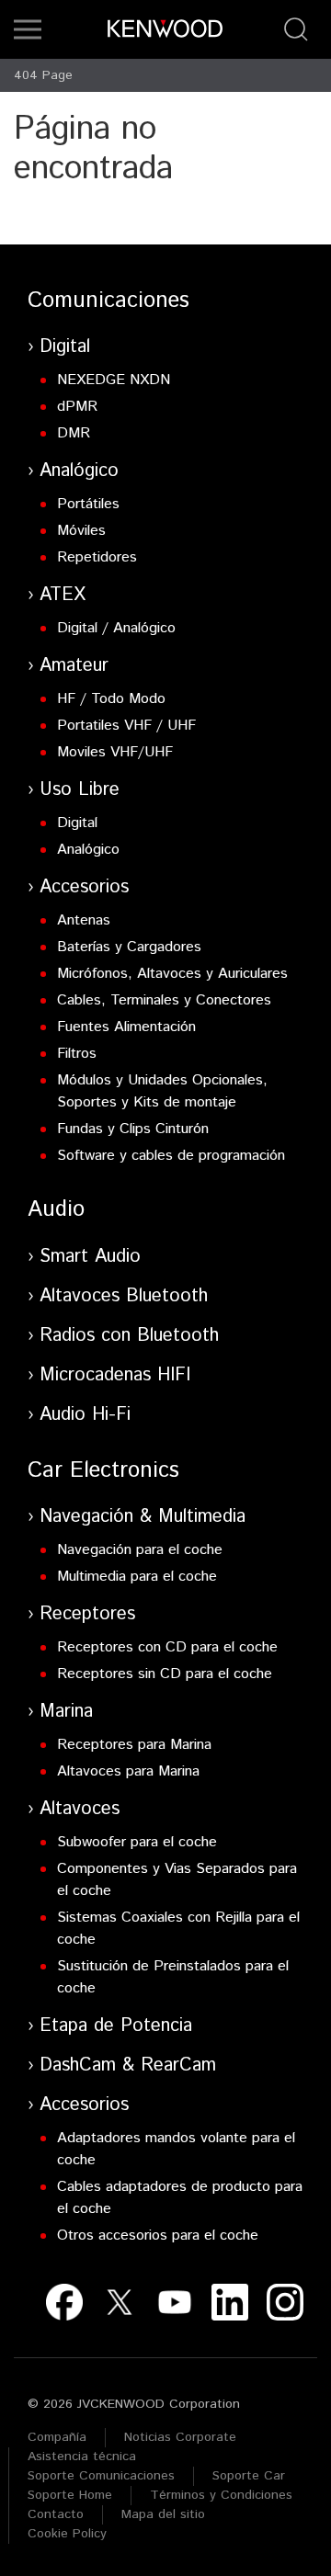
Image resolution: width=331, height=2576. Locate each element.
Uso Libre (80, 790)
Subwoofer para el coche (137, 1842)
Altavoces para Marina (128, 1771)
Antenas (84, 920)
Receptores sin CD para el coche (165, 1674)
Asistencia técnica (82, 2457)
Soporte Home (70, 2495)
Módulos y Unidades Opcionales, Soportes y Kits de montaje (162, 1091)
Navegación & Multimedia (143, 1517)
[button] (28, 29)
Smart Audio (90, 1257)
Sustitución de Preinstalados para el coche (173, 1977)
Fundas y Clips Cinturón (133, 1129)
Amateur (74, 666)
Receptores (87, 1614)
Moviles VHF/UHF (115, 752)
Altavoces (80, 1809)
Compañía (57, 2437)
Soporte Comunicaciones (101, 2476)
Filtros (77, 1054)
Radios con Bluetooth (129, 1336)
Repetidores (97, 557)
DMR (74, 433)
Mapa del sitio (163, 2514)
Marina (66, 1712)
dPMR (77, 407)
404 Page (43, 75)
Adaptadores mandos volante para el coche (176, 2149)
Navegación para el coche (140, 1550)
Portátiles (88, 504)
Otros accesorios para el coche (158, 2236)
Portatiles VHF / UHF (126, 726)
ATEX (63, 595)
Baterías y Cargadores (129, 947)
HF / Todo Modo (111, 699)
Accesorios (84, 887)
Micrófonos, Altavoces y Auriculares (172, 974)
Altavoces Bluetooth (124, 1296)
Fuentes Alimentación (126, 1027)
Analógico (79, 471)
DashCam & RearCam (128, 2065)
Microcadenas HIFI (115, 1375)
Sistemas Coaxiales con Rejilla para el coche (178, 1929)
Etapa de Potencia (116, 2026)
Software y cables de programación (171, 1156)
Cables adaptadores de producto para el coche (180, 2198)
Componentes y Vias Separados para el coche (177, 1880)
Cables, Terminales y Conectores (164, 1000)
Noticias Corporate (180, 2437)
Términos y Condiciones (221, 2495)
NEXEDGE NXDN (114, 380)
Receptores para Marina (134, 1745)
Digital (65, 347)
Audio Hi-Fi (85, 1415)
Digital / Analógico (116, 628)
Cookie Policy (67, 2534)
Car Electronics (103, 1470)
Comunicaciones (108, 301)
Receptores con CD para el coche (167, 1647)
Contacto (56, 2514)
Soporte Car (249, 2476)
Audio (56, 1209)
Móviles (81, 531)
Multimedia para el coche (137, 1577)
